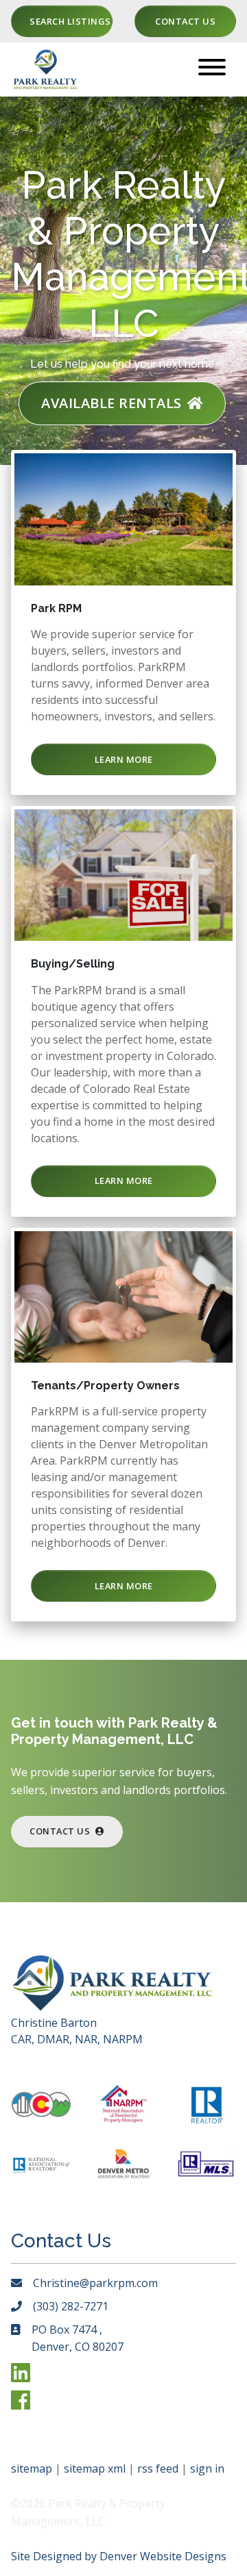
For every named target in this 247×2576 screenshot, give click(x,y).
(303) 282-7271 (71, 2306)
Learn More (124, 759)
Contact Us (185, 21)
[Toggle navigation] (212, 70)
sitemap (32, 2468)
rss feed (158, 2468)
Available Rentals (111, 403)
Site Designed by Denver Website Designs (119, 2556)
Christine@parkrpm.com (95, 2283)
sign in (207, 2468)
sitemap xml (95, 2468)
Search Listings (70, 21)
